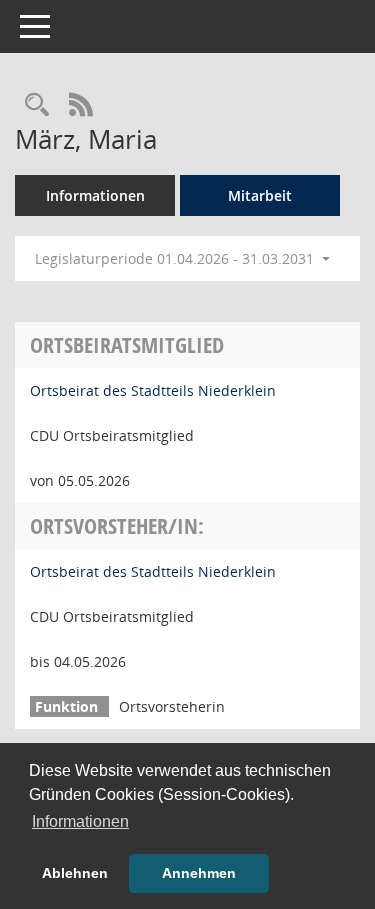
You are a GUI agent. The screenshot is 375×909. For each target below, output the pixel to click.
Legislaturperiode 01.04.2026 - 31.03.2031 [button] (176, 258)
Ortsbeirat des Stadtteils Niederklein (153, 390)
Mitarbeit (260, 195)
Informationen (95, 195)
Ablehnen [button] (75, 873)
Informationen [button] (80, 821)
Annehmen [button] (199, 873)
